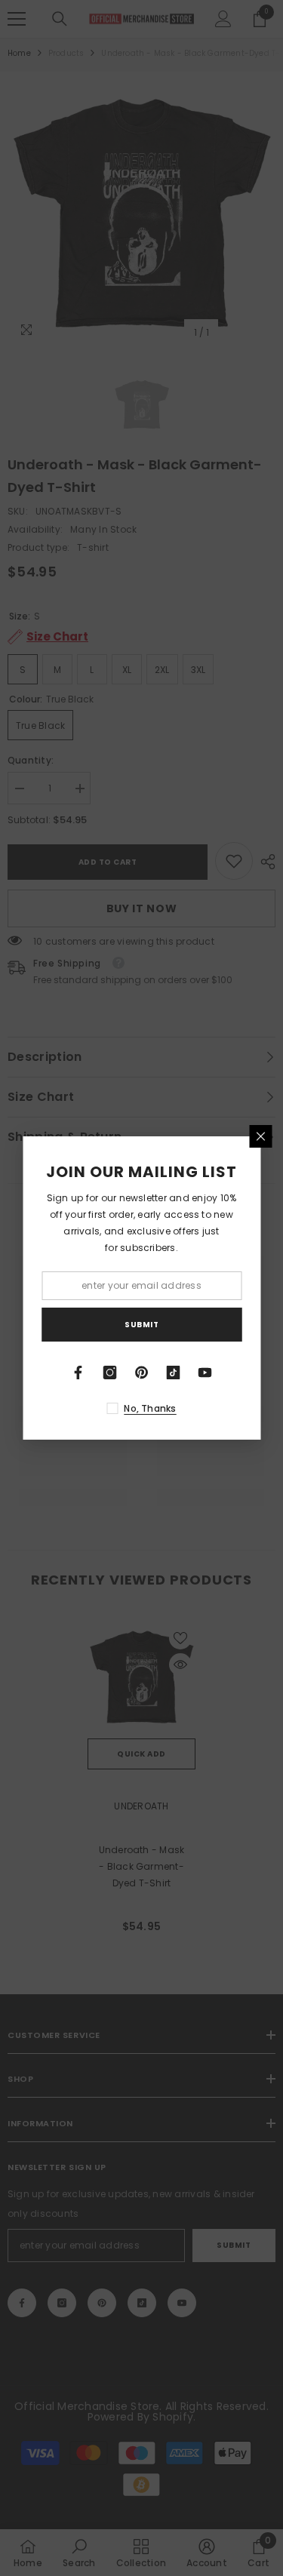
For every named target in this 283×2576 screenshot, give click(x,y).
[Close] (260, 1136)
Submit (141, 1325)
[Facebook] (78, 1373)
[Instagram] (110, 1373)
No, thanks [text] (150, 1408)
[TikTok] (174, 1373)
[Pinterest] (142, 1373)
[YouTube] (205, 1373)
